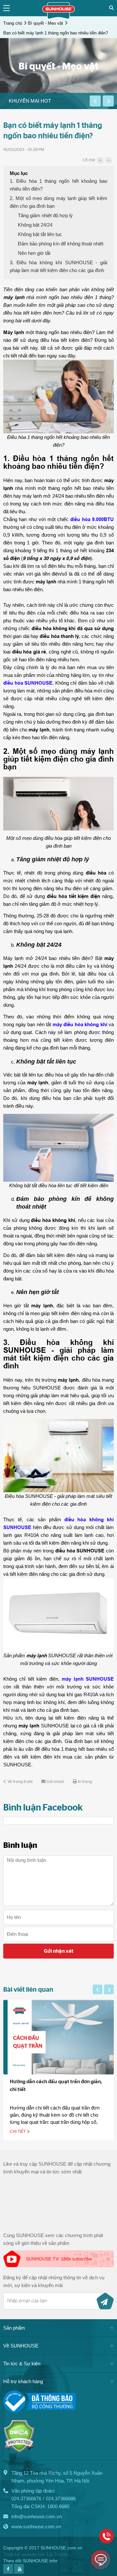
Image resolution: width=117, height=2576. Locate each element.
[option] (45, 101)
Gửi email (55, 1782)
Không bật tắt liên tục (40, 234)
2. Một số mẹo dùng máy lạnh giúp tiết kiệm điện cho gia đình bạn (58, 202)
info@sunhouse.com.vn (37, 2516)
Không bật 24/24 (35, 225)
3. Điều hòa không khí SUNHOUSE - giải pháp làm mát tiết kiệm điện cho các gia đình (58, 266)
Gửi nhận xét (59, 1951)
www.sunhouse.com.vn (36, 2526)
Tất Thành (57, 2554)
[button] (95, 101)
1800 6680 (58, 2506)
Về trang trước (20, 1782)
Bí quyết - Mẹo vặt (45, 23)
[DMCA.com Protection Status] (19, 2451)
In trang (85, 1782)
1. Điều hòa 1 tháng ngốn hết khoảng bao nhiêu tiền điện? (58, 185)
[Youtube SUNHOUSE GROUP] (19, 2572)
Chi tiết (18, 2132)
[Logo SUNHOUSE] (58, 17)
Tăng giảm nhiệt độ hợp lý (45, 215)
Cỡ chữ (89, 160)
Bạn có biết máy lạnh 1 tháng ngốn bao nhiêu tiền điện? (56, 33)
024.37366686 (61, 2499)
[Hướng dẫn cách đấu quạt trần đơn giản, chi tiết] (58, 2037)
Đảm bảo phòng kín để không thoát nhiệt (61, 244)
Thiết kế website (20, 2554)
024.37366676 (26, 2499)
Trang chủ (13, 23)
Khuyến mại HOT (30, 101)
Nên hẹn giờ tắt (34, 253)
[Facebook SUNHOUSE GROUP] (8, 2572)
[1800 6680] (106, 2536)
